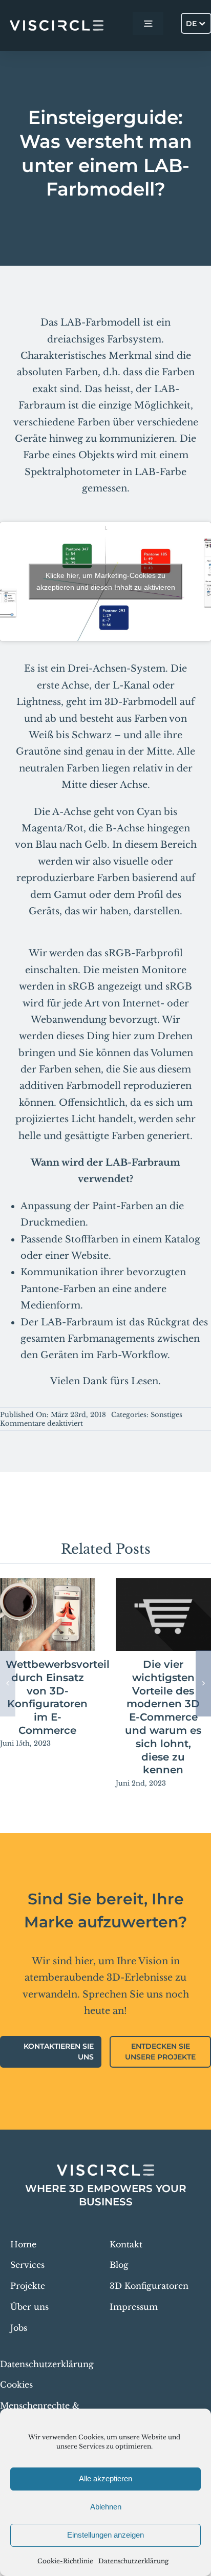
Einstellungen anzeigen (105, 2535)
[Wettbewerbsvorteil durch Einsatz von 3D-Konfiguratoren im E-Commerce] (48, 1615)
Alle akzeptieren (105, 2478)
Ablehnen (106, 2507)
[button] (8, 1683)
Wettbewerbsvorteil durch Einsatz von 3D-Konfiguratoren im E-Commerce (58, 1697)
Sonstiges (166, 1415)
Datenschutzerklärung (133, 2561)
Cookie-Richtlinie (65, 2561)
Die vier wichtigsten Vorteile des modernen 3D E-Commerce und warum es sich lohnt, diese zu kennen (163, 1717)
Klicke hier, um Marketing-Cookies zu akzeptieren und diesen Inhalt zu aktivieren (106, 581)
